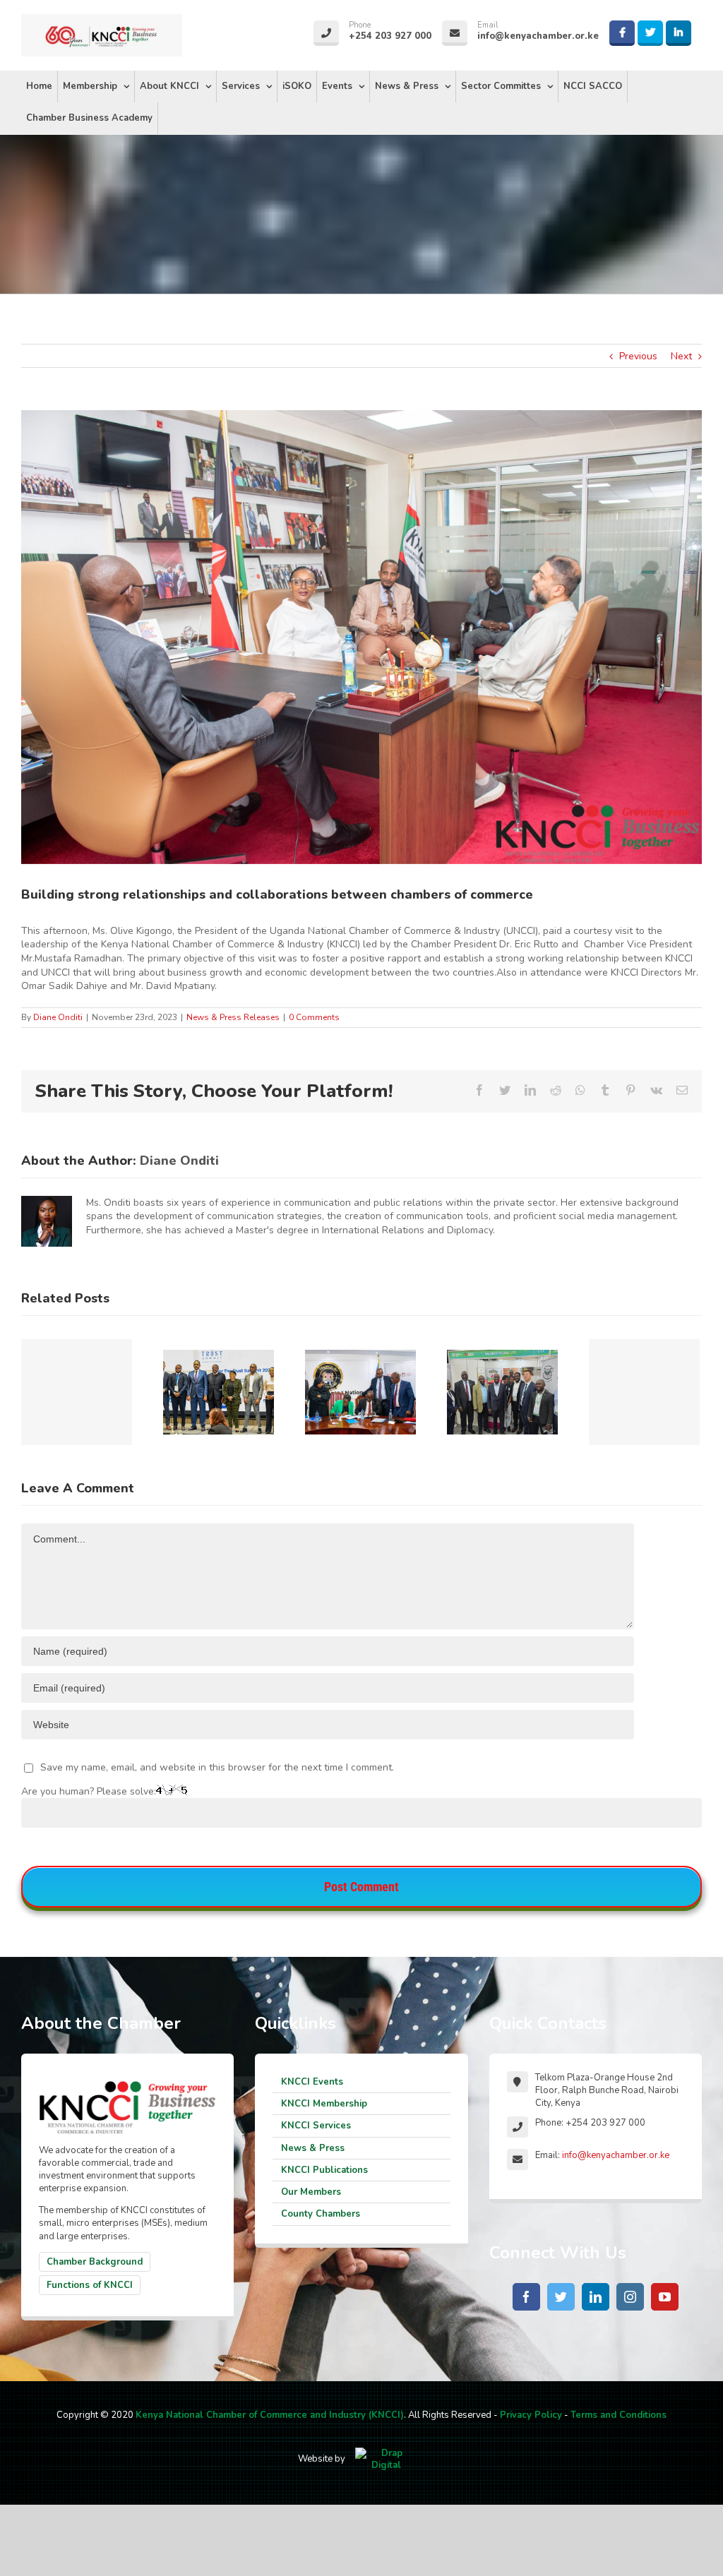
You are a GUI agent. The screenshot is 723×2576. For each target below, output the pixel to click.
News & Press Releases (233, 1017)
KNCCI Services (316, 2126)
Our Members (311, 2192)
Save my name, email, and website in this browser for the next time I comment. (217, 1767)
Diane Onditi (58, 1017)
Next (681, 356)
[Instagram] (630, 2297)
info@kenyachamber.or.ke (616, 2155)
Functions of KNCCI (90, 2285)
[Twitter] (561, 2297)
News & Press (313, 2148)
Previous (638, 356)
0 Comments (314, 1017)
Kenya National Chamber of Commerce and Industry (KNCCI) (270, 2415)
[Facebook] (526, 2297)
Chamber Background (95, 2262)
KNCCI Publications (324, 2170)
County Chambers (321, 2214)
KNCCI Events (312, 2082)
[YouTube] (665, 2297)
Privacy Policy (531, 2415)
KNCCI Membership (324, 2104)
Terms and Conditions (619, 2415)
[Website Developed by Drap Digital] (386, 2459)
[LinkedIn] (596, 2297)
